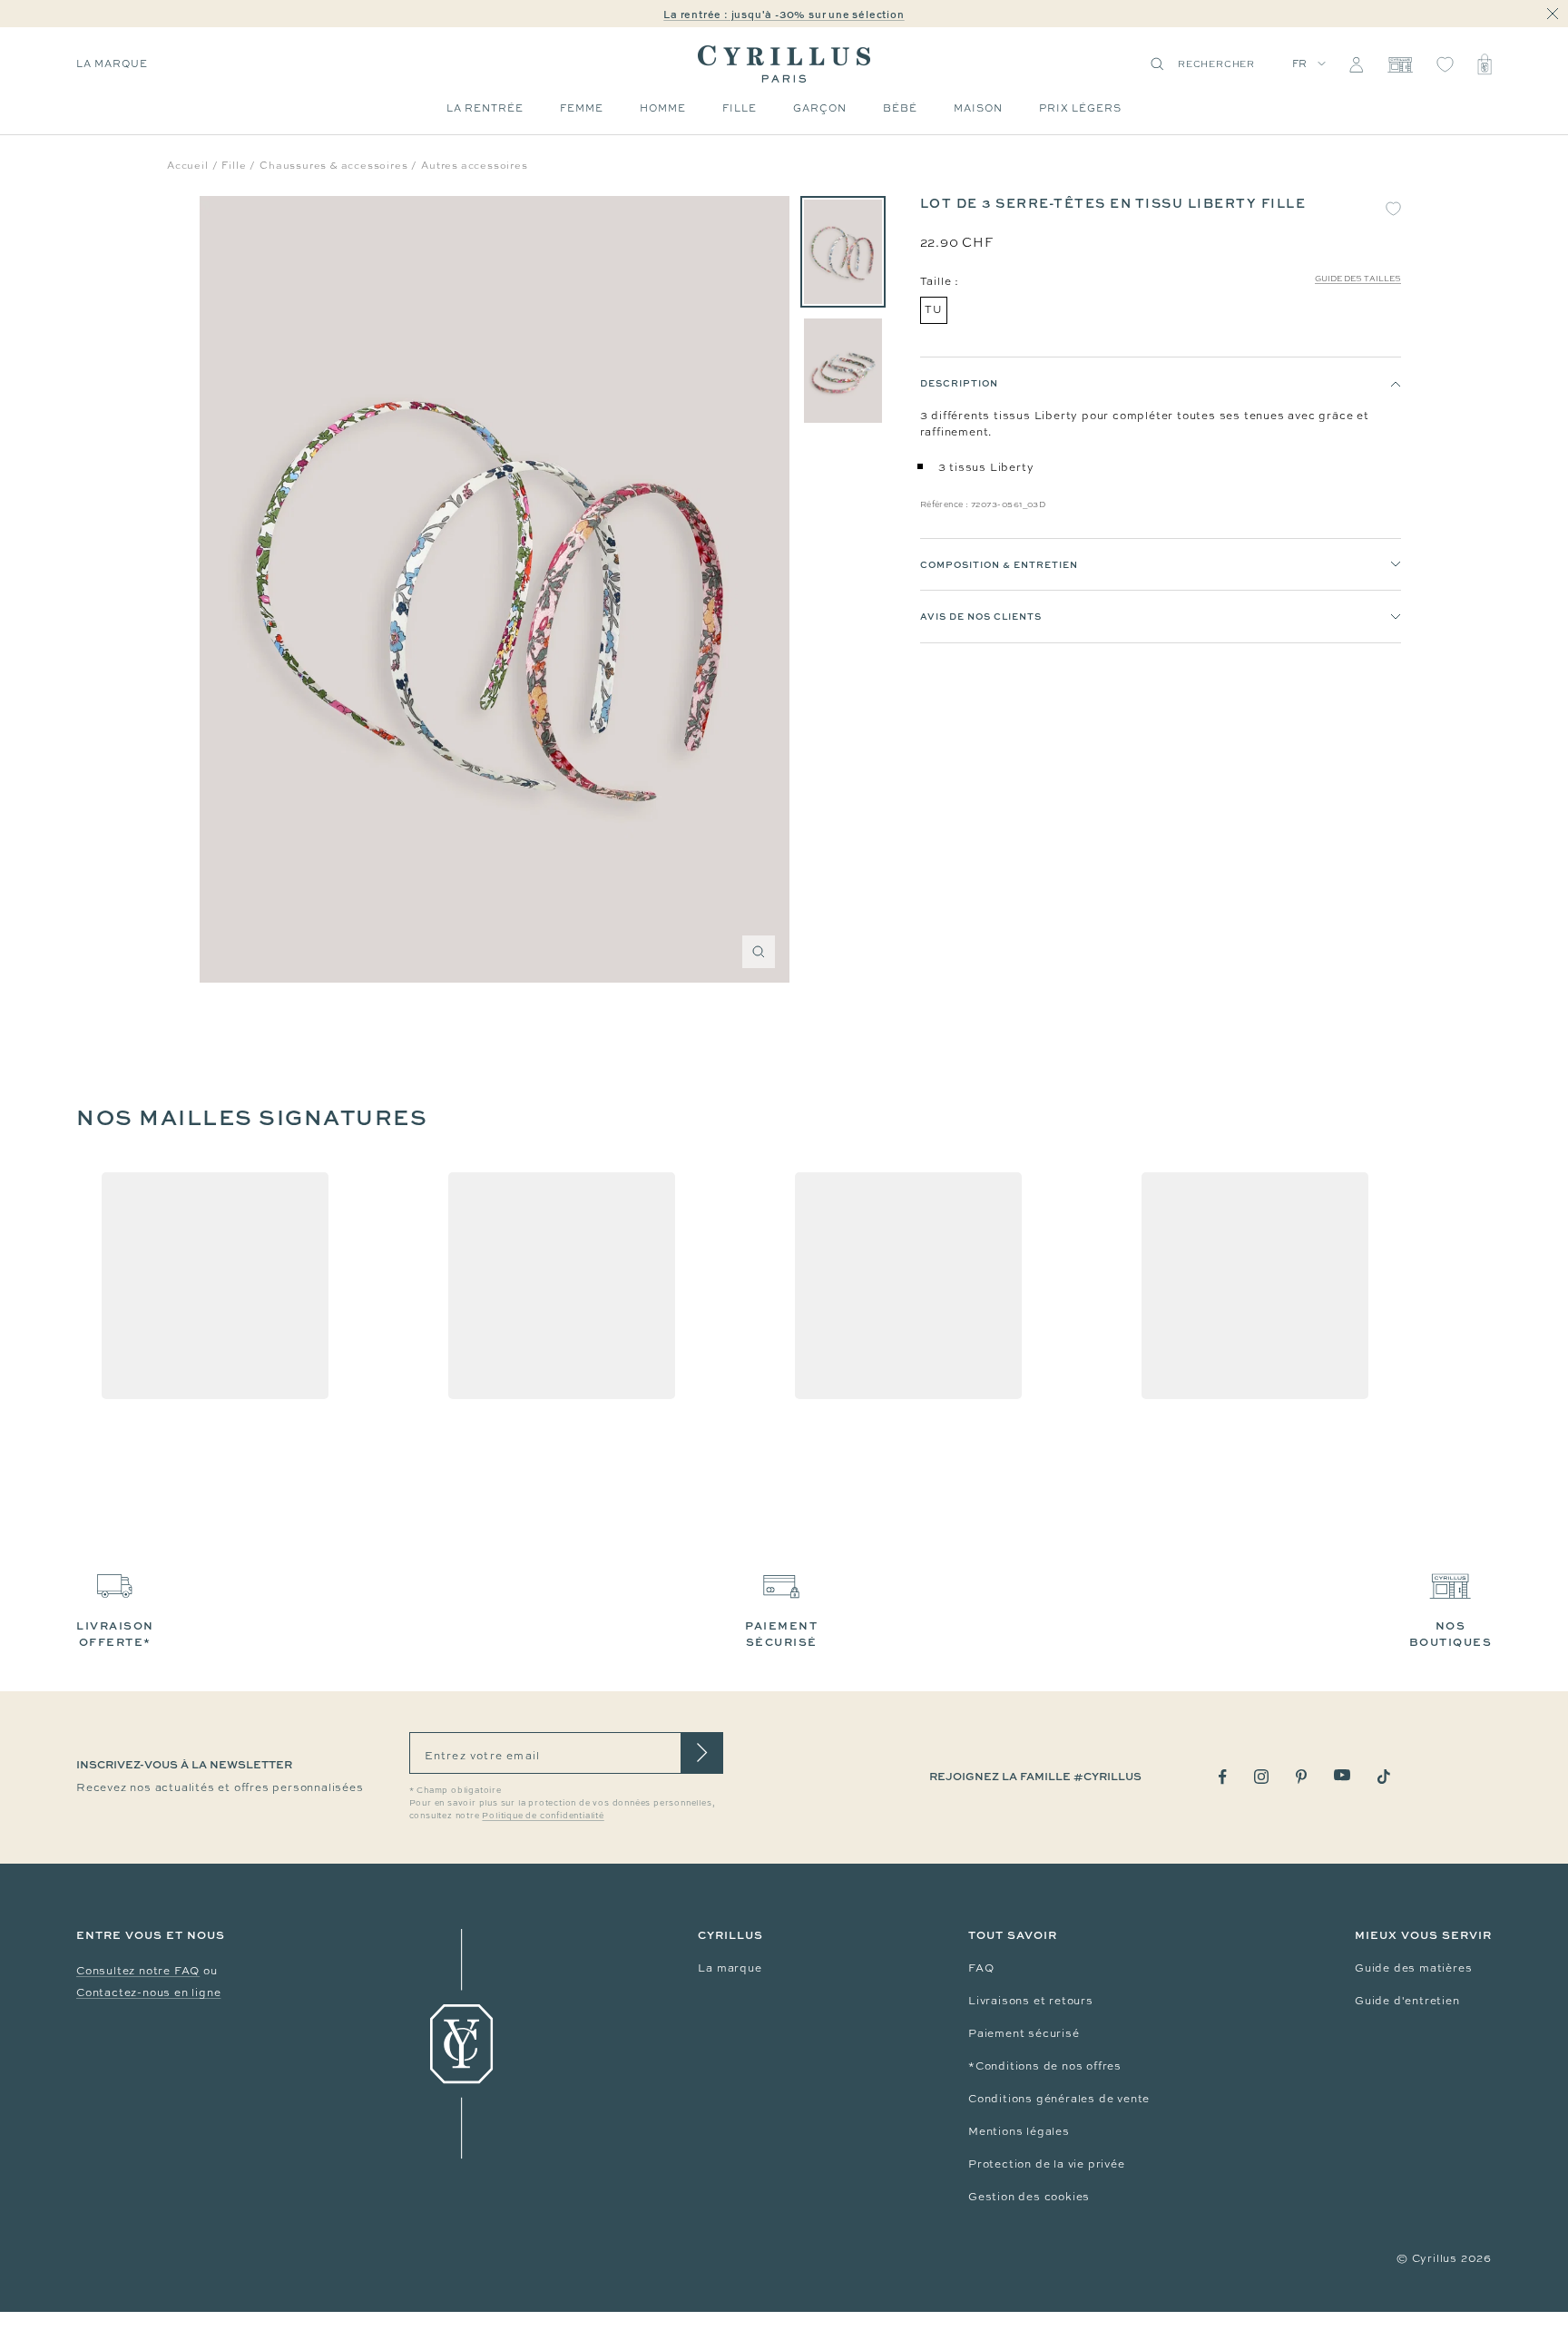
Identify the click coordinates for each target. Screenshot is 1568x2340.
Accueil (188, 165)
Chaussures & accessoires (333, 165)
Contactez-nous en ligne (148, 1992)
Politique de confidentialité (543, 1816)
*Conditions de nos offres (1045, 2066)
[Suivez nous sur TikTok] (1384, 1777)
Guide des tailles (1358, 279)
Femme (582, 108)
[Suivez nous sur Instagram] (1261, 1777)
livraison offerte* (115, 1634)
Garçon (820, 108)
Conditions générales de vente (1059, 2099)
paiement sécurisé (781, 1634)
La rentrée (485, 108)
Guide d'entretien (1407, 2001)
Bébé (900, 108)
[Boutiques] (1400, 64)
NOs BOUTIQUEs (1451, 1634)
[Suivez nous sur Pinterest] (1301, 1777)
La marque (730, 1968)
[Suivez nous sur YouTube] (1342, 1775)
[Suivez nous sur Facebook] (1223, 1777)
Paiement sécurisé (1024, 2033)
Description (959, 383)
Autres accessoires (474, 165)
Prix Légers (1080, 108)
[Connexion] (1356, 64)
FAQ (981, 1968)
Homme (663, 108)
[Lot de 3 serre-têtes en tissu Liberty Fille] (843, 252)
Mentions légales (1019, 2131)
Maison (978, 108)
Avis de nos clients (981, 617)
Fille (740, 108)
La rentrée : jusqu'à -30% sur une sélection (784, 14)
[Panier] (1485, 64)
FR (1300, 64)
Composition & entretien (999, 564)
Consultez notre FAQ (138, 1971)
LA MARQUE (112, 64)
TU (934, 309)
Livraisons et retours (1031, 2001)
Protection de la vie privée (1047, 2164)
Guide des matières (1413, 1968)
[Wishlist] (1445, 64)
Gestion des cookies (1029, 2197)
